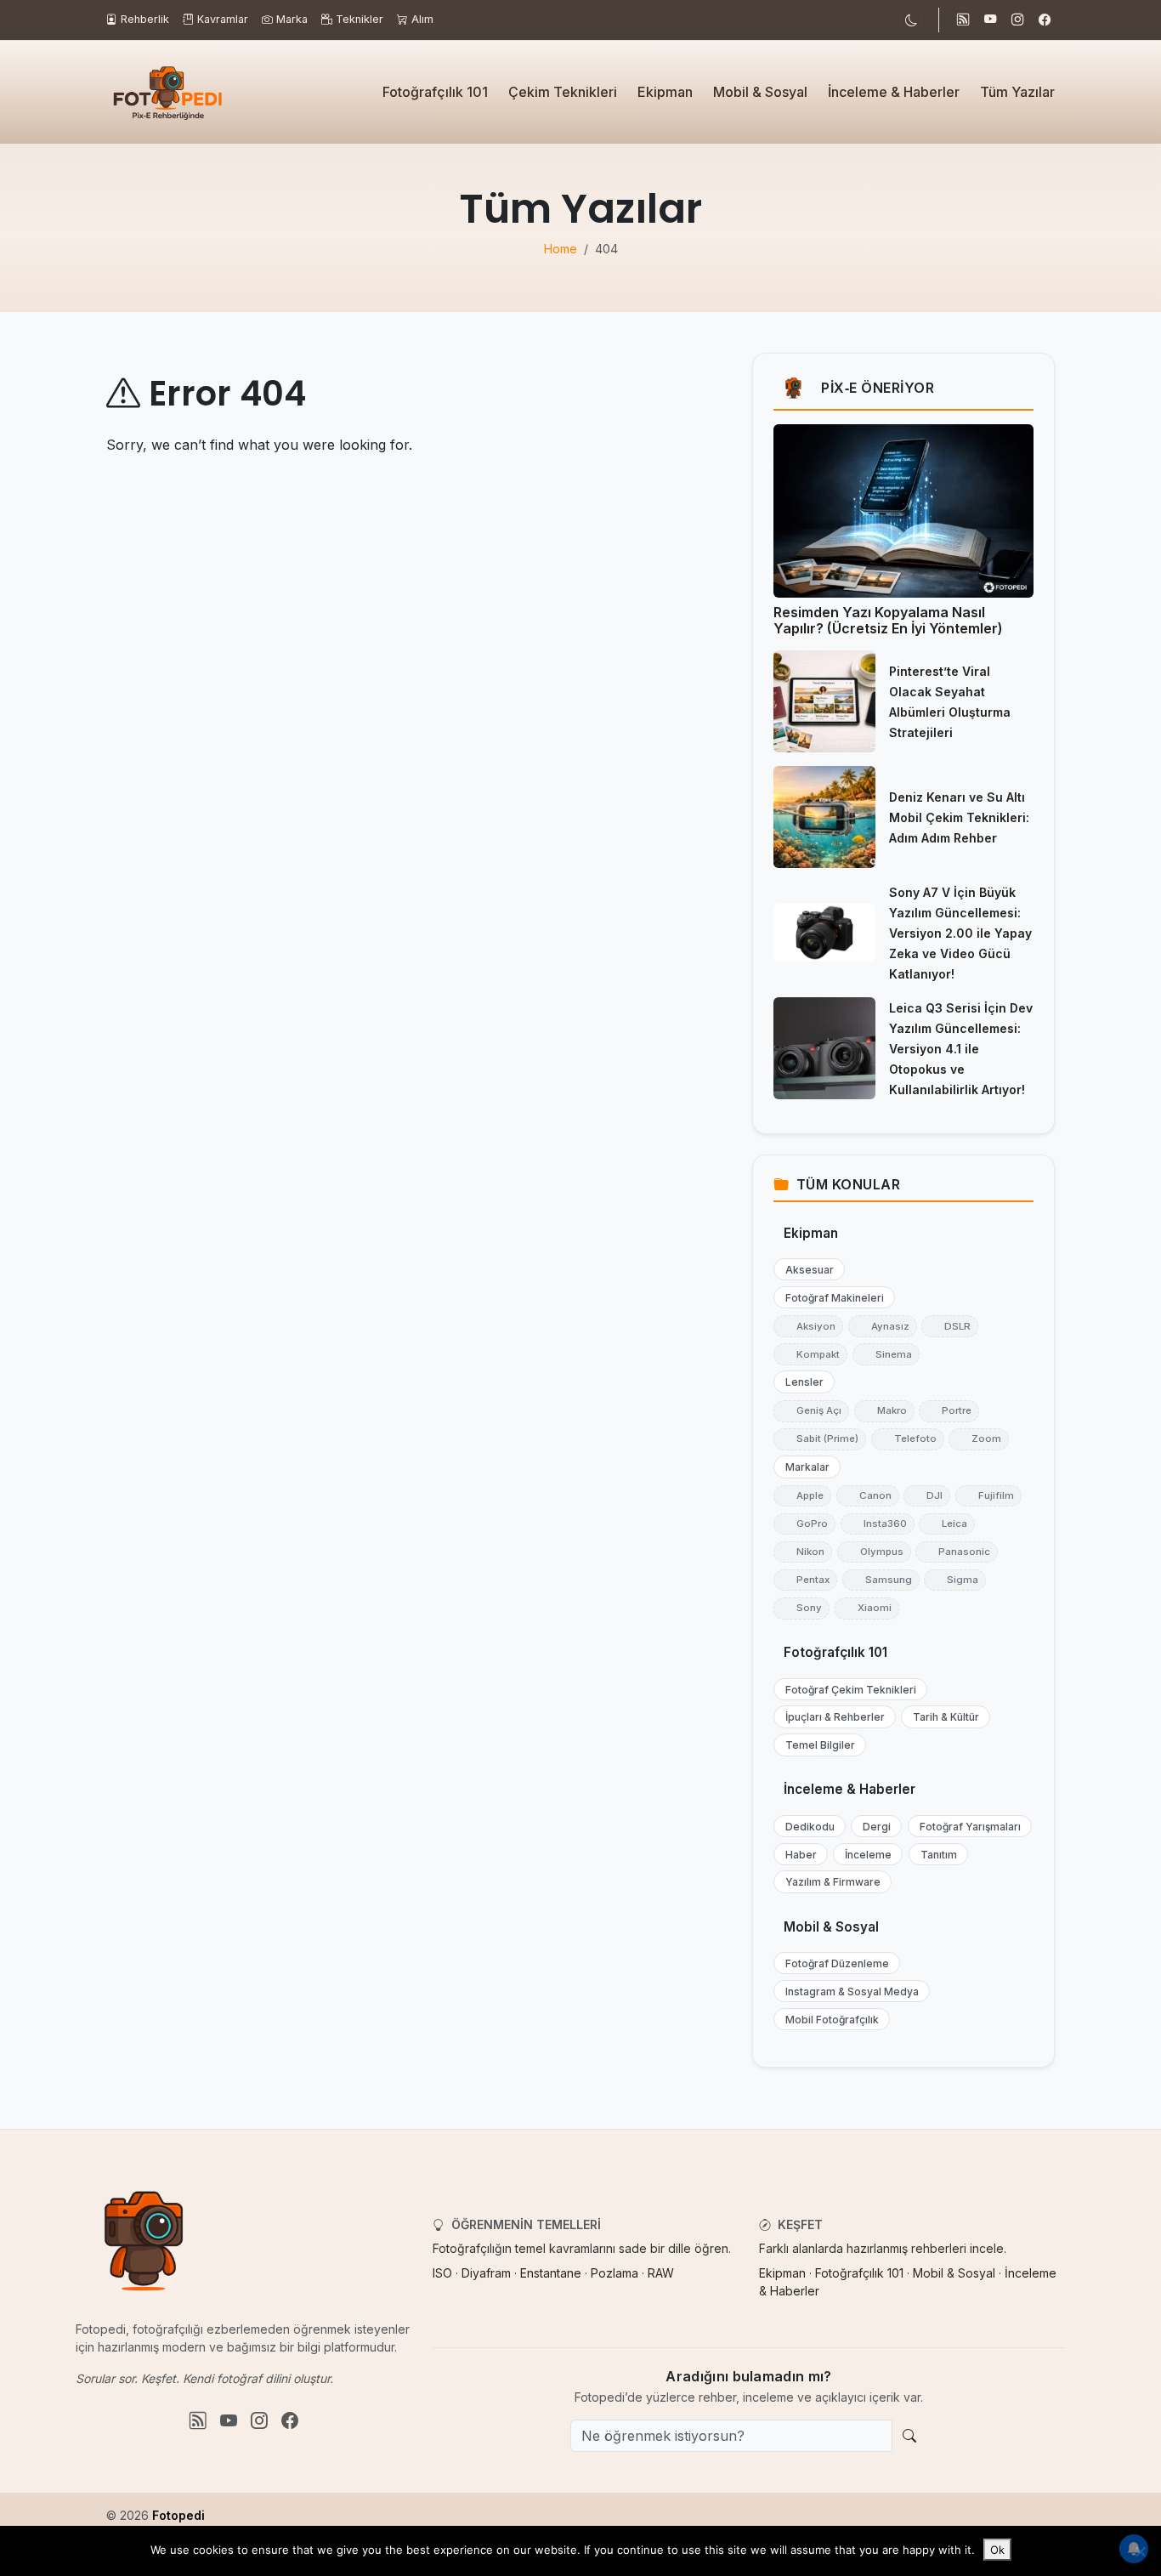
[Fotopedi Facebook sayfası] (1045, 20)
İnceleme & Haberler (894, 92)
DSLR (950, 1326)
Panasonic (957, 1552)
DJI (927, 1495)
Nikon (803, 1552)
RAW (661, 2273)
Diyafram (486, 2273)
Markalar (804, 1467)
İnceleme (864, 1855)
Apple (802, 1495)
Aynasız (883, 1326)
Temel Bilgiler (816, 1745)
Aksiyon (808, 1326)
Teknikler (360, 19)
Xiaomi (867, 1608)
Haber (797, 1855)
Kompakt (810, 1354)
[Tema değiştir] (911, 20)
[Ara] (909, 2436)
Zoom (979, 1438)
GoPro (804, 1523)
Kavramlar (223, 19)
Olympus (874, 1552)
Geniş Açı (811, 1410)
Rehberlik (145, 19)
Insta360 (878, 1523)
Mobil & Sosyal (760, 92)
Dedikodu (806, 1827)
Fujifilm (988, 1495)
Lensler (801, 1382)
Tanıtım (935, 1855)
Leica (947, 1523)
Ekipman (665, 92)
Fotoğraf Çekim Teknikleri (847, 1690)
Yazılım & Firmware (829, 1882)
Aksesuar (806, 1270)
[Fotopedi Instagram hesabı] (1017, 20)
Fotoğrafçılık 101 (435, 92)
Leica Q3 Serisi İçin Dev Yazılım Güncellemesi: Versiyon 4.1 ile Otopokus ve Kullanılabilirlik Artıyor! (961, 1049)
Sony (801, 1608)
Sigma (955, 1580)
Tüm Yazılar (1017, 92)
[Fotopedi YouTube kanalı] (990, 20)
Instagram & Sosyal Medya (848, 1992)
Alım (422, 19)
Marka (292, 19)
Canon (868, 1495)
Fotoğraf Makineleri (831, 1298)
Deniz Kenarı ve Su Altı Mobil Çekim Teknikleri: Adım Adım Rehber (959, 817)
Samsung (881, 1580)
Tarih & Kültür (942, 1717)
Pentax (805, 1580)
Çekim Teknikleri (563, 92)
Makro (884, 1410)
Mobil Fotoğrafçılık (828, 2020)
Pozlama (614, 2273)
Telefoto (908, 1438)
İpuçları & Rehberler (831, 1717)
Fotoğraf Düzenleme (833, 1963)
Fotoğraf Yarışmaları (966, 1827)
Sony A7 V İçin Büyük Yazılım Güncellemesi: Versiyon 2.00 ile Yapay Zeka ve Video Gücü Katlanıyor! (960, 933)
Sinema (886, 1354)
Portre (949, 1410)
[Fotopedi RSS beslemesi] (963, 20)
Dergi (873, 1827)
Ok (997, 2550)
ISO (442, 2273)
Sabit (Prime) (820, 1438)
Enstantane (551, 2273)
